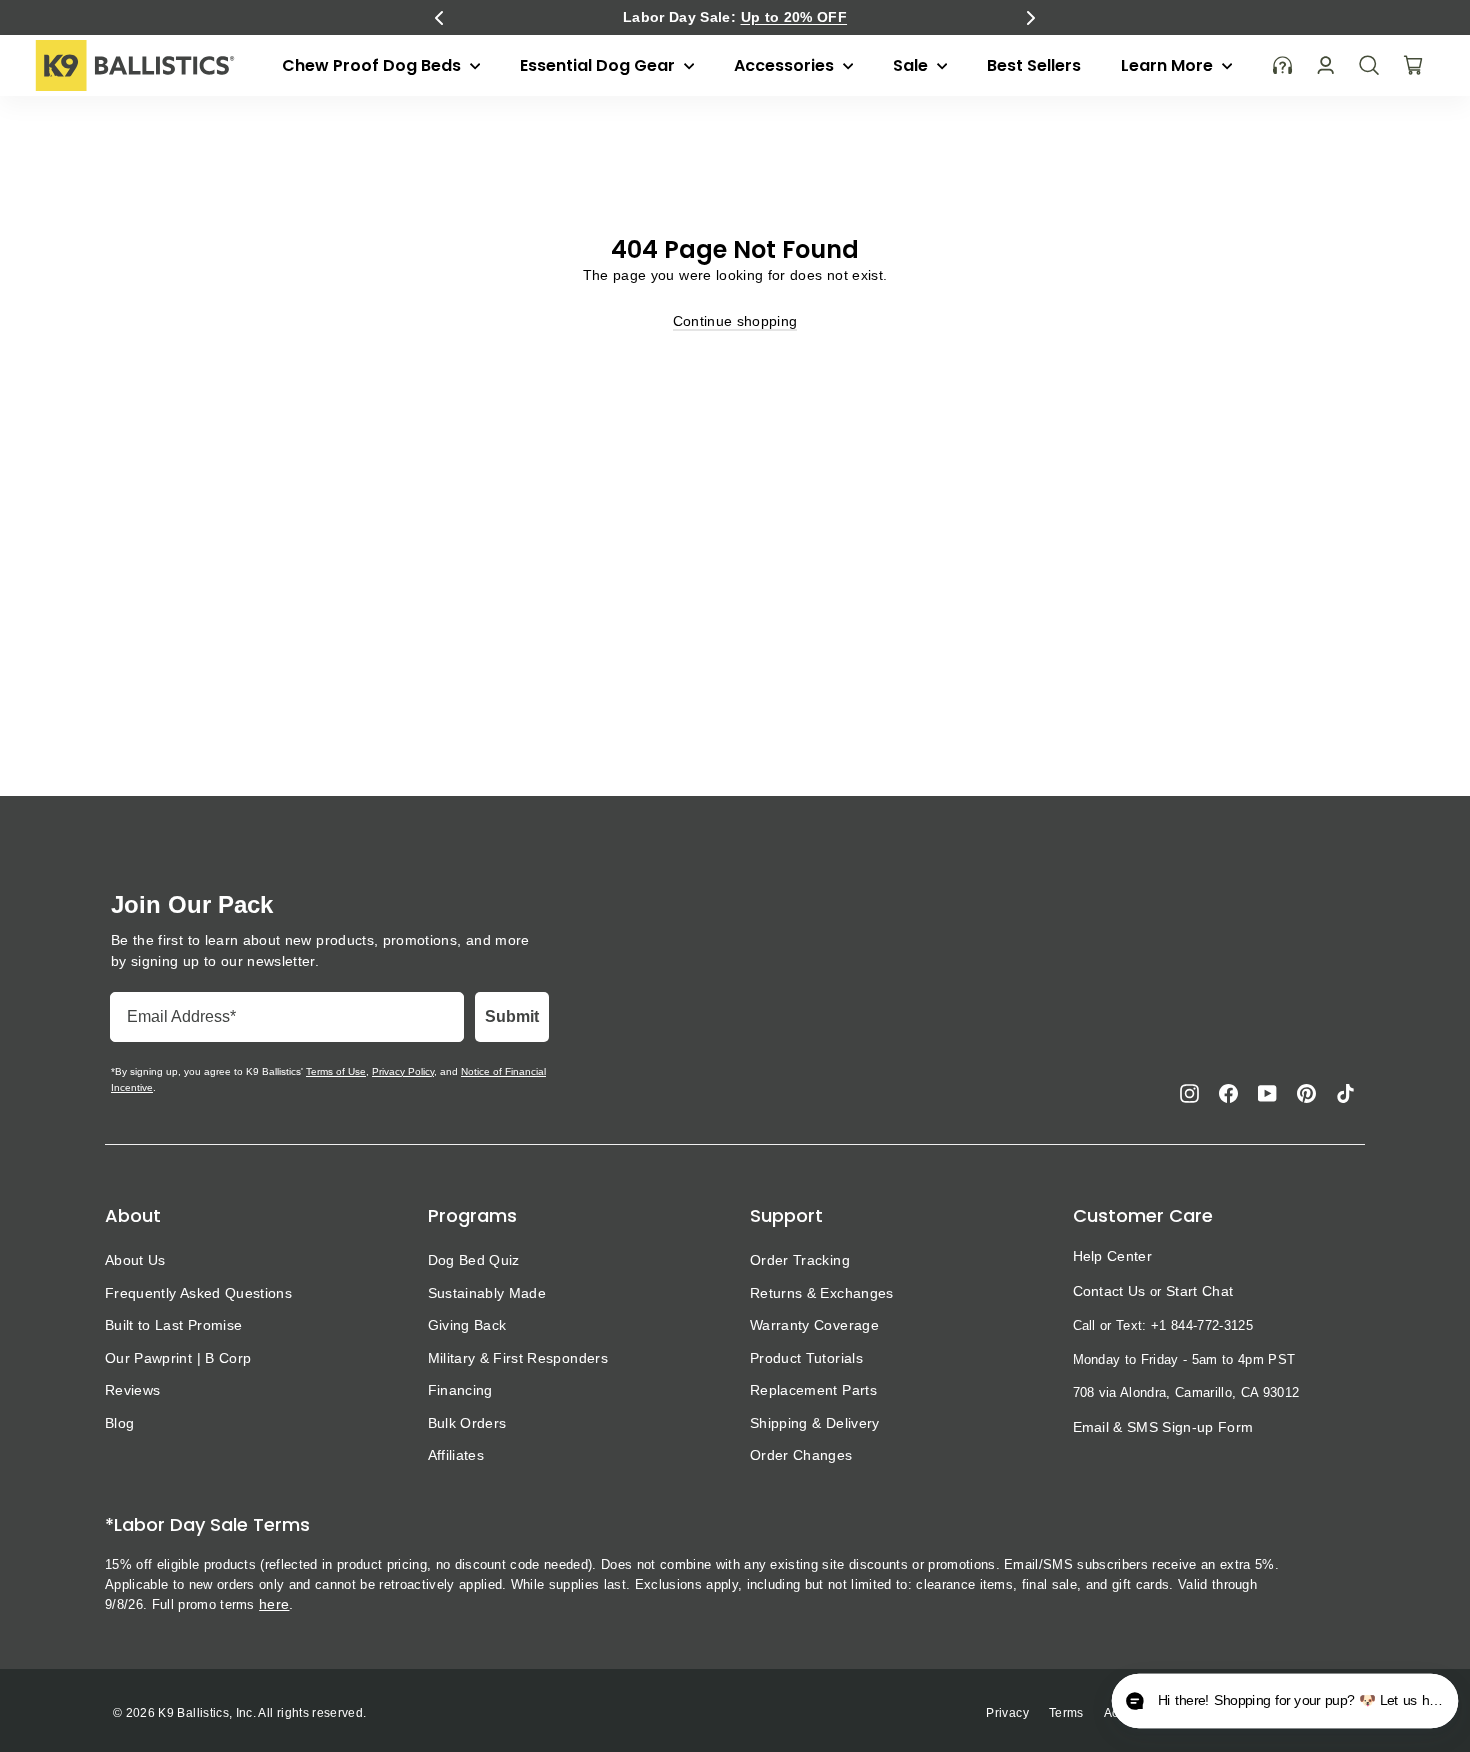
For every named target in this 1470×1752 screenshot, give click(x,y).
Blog (119, 1423)
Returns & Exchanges (822, 1293)
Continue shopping (735, 321)
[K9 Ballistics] (135, 65)
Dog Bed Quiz (474, 1260)
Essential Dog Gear (599, 65)
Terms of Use (336, 1071)
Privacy (1007, 1713)
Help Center (1113, 1256)
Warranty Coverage (814, 1325)
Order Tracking (800, 1260)
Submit (512, 1016)
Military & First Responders (518, 1358)
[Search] (1369, 65)
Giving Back (467, 1325)
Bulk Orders (467, 1423)
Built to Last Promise (173, 1325)
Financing (460, 1390)
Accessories (786, 65)
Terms (1066, 1713)
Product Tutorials (806, 1358)
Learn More (1169, 65)
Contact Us (1109, 1291)
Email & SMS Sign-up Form (1163, 1427)
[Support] (1283, 65)
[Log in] (1325, 65)
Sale (912, 65)
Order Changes (801, 1455)
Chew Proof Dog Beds (373, 65)
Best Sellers (1034, 65)
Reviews (132, 1390)
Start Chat (1199, 1291)
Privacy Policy (403, 1071)
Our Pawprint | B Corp (178, 1358)
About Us (135, 1260)
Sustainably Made (487, 1293)
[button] (439, 18)
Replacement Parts (813, 1390)
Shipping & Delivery (815, 1423)
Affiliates (456, 1455)
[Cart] (1413, 65)
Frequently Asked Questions (198, 1293)
